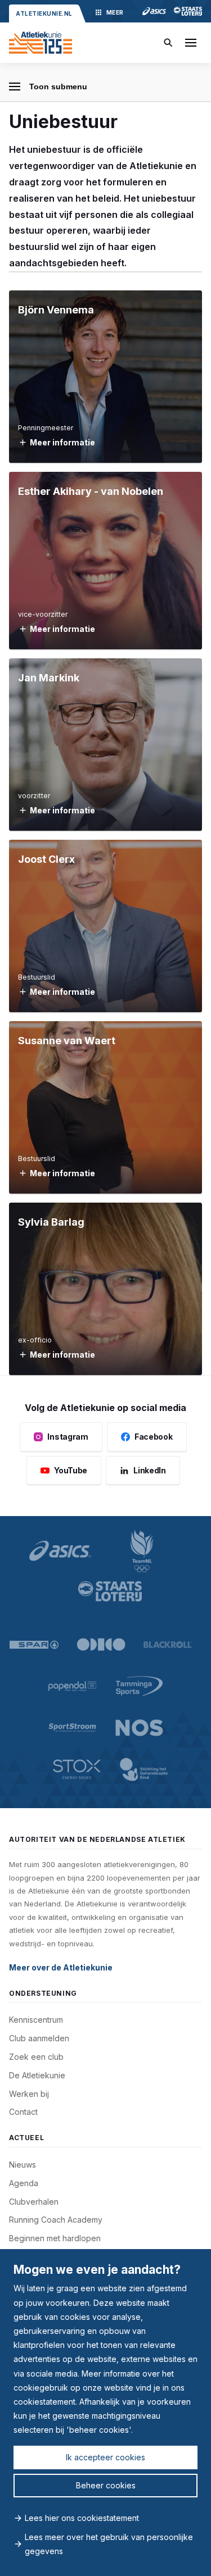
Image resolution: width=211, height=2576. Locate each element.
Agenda (24, 2183)
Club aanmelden (39, 2038)
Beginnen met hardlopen (55, 2238)
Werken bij (29, 2094)
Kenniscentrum (36, 2020)
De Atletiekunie (37, 2075)
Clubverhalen (34, 2202)
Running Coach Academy (56, 2220)
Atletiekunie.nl (44, 13)
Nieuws (23, 2165)
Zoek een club (36, 2057)
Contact (23, 2112)
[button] (191, 43)
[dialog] (105, 2413)
